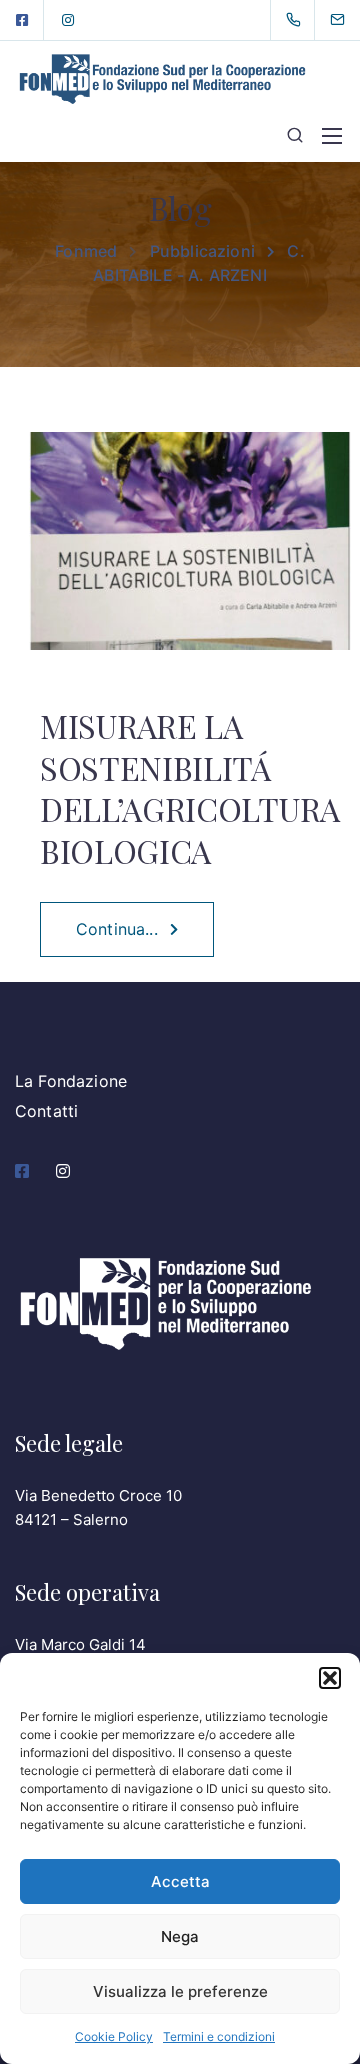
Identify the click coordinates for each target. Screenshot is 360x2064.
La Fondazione (71, 1081)
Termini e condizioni (219, 2036)
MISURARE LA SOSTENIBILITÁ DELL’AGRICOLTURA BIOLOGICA (190, 788)
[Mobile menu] (332, 136)
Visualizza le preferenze (180, 1991)
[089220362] (297, 20)
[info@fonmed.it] (350, 20)
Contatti (46, 1111)
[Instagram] (68, 20)
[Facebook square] (22, 20)
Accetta (180, 1881)
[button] (330, 1678)
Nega (180, 1936)
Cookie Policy (114, 2036)
